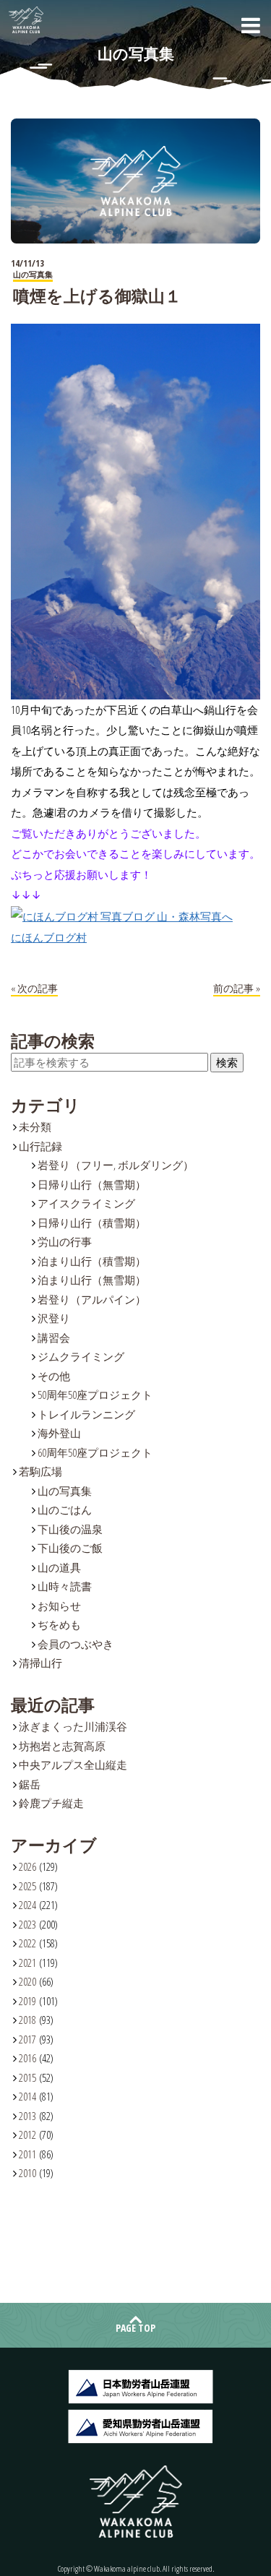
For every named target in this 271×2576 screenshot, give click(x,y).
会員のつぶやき (76, 1644)
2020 (27, 1981)
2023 (27, 1924)
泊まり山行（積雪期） (92, 1261)
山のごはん (65, 1509)
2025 (27, 1886)
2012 (27, 2135)
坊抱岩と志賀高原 (62, 1746)
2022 (27, 1943)
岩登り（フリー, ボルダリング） (116, 1165)
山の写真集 (65, 1491)
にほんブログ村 (49, 937)
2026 (27, 1866)
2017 (27, 2039)
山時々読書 (65, 1586)
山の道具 (59, 1567)
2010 (27, 2173)
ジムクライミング (81, 1356)
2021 (27, 1963)
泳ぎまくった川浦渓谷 (73, 1726)
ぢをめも (59, 1624)
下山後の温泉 (70, 1529)
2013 (27, 2116)
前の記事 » (237, 988)
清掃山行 (40, 1663)
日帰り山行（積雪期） (92, 1223)
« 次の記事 (34, 988)
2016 (27, 2058)
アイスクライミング (86, 1203)
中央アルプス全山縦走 (73, 1765)
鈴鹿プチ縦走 (51, 1803)
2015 (27, 2077)
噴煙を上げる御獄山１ (97, 296)
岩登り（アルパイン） (92, 1299)
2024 (27, 1905)
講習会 (54, 1337)
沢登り (54, 1318)
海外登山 (59, 1433)
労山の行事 (65, 1241)
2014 (27, 2096)
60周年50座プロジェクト (95, 1452)
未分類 (35, 1127)
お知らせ (59, 1606)
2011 (27, 2154)
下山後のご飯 (70, 1548)
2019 (27, 2001)
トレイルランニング (86, 1414)
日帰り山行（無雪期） (92, 1184)
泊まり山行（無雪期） (92, 1280)
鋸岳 (30, 1784)
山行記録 (40, 1146)
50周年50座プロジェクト (95, 1395)
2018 (27, 2020)
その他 (54, 1376)
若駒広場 (40, 1471)
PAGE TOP (135, 2328)
